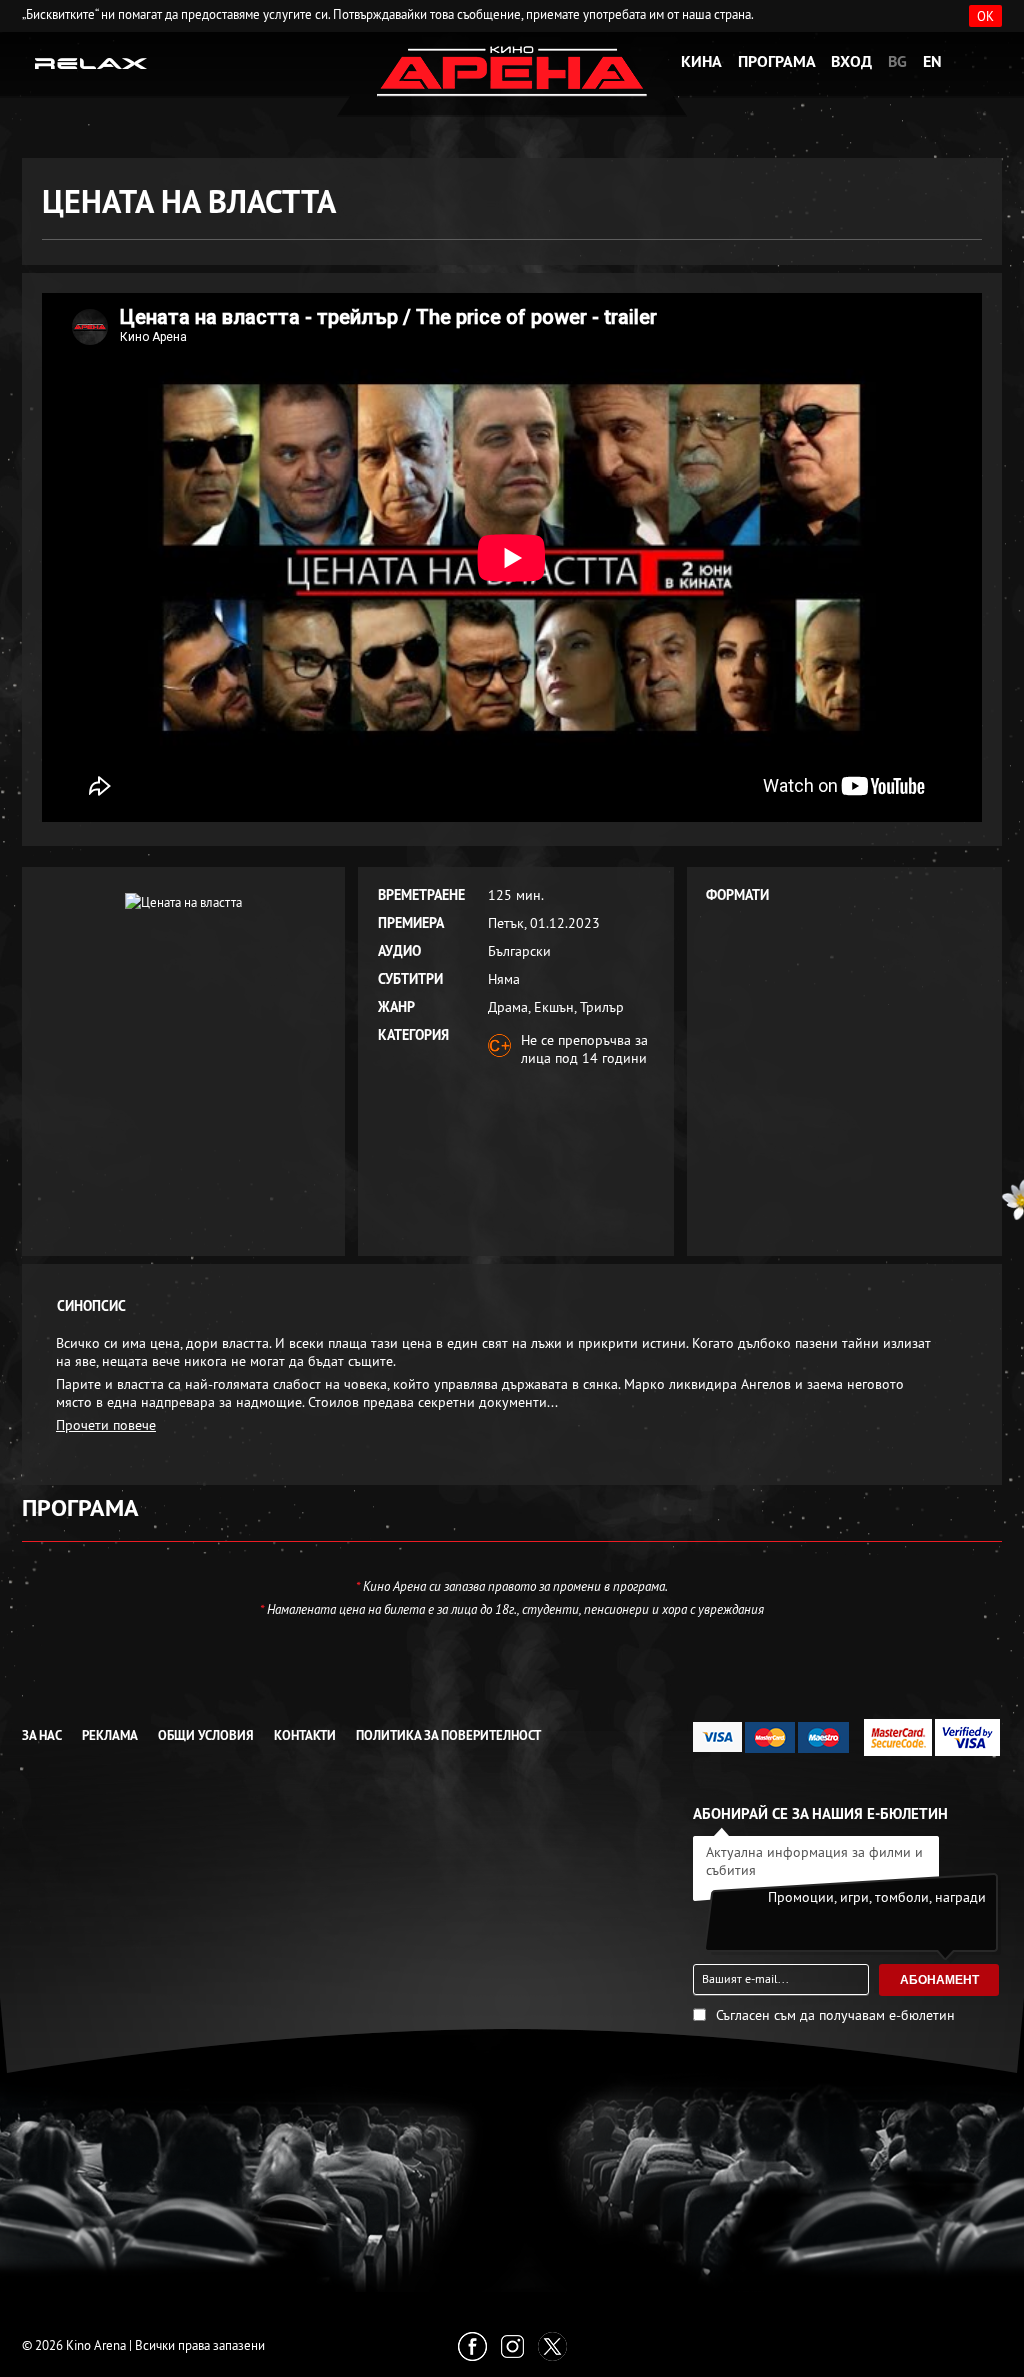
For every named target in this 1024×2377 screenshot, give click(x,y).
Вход (851, 61)
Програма (777, 61)
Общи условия (206, 1735)
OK (985, 16)
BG (897, 61)
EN (932, 61)
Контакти (305, 1735)
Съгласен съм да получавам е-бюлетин (835, 2015)
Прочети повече (106, 1425)
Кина (701, 61)
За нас (42, 1735)
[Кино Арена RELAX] (91, 62)
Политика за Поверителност (448, 1735)
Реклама (110, 1735)
